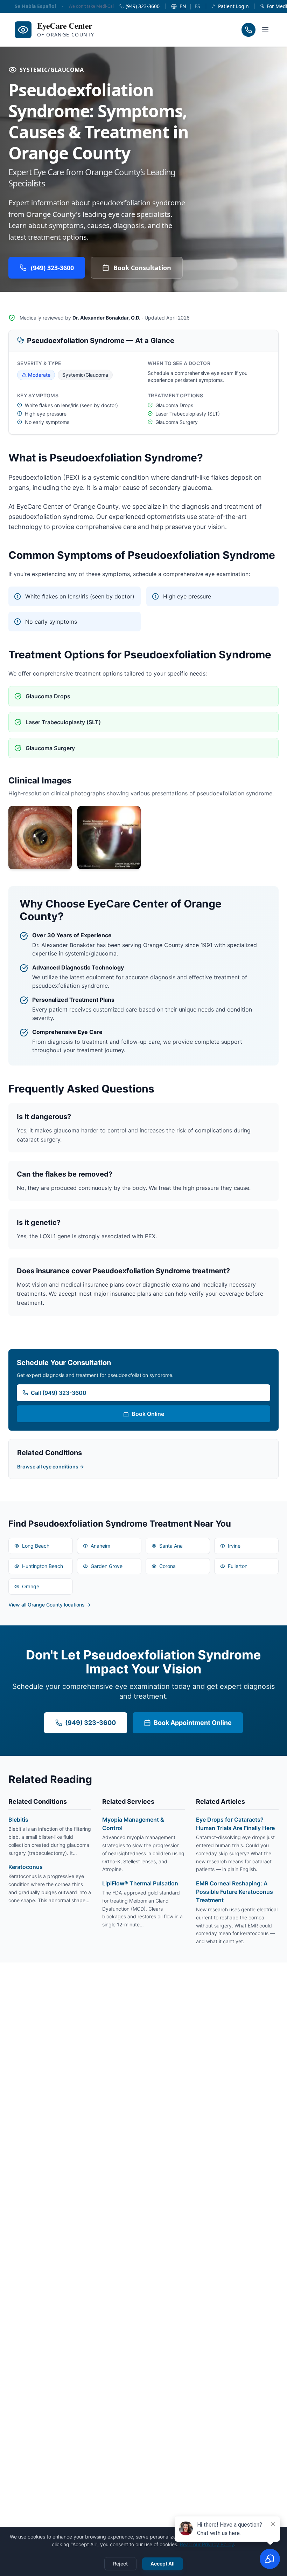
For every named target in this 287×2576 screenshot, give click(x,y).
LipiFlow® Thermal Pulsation (140, 1883)
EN (183, 6)
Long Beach (36, 1546)
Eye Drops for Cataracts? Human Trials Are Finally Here (235, 1824)
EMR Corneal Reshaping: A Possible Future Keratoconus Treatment (234, 1892)
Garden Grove (107, 1566)
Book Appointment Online (193, 1723)
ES (197, 6)
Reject (120, 2564)
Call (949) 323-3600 (59, 1393)
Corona (167, 1566)
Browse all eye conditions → (51, 1467)
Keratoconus (26, 1867)
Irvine (234, 1546)
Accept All (163, 2564)
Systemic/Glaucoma (52, 70)
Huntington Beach (43, 1566)
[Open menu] (265, 30)
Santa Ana (171, 1546)
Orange (31, 1586)
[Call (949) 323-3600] (248, 30)
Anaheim (100, 1546)
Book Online (148, 1414)
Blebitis (18, 1820)
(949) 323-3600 (52, 268)
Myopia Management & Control (133, 1824)
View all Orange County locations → (50, 1605)
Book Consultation (142, 268)
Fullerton (238, 1566)
